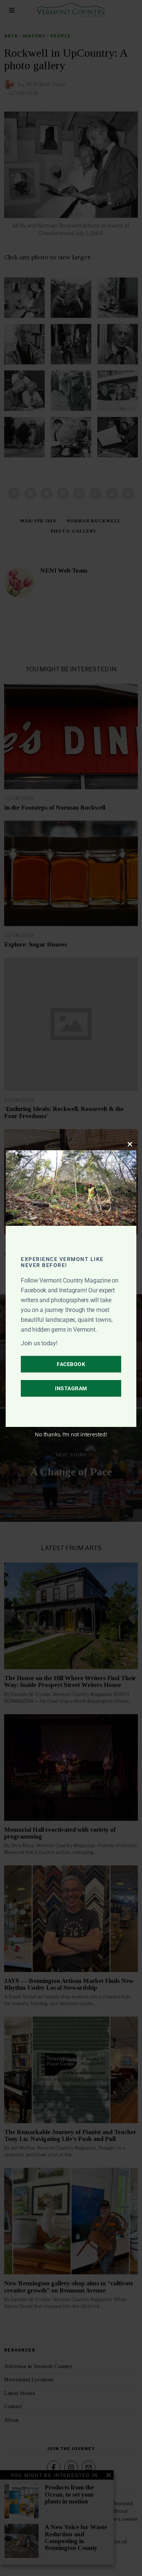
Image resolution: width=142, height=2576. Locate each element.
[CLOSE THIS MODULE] (130, 1144)
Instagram (71, 1388)
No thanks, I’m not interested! (71, 1434)
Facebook (71, 1364)
